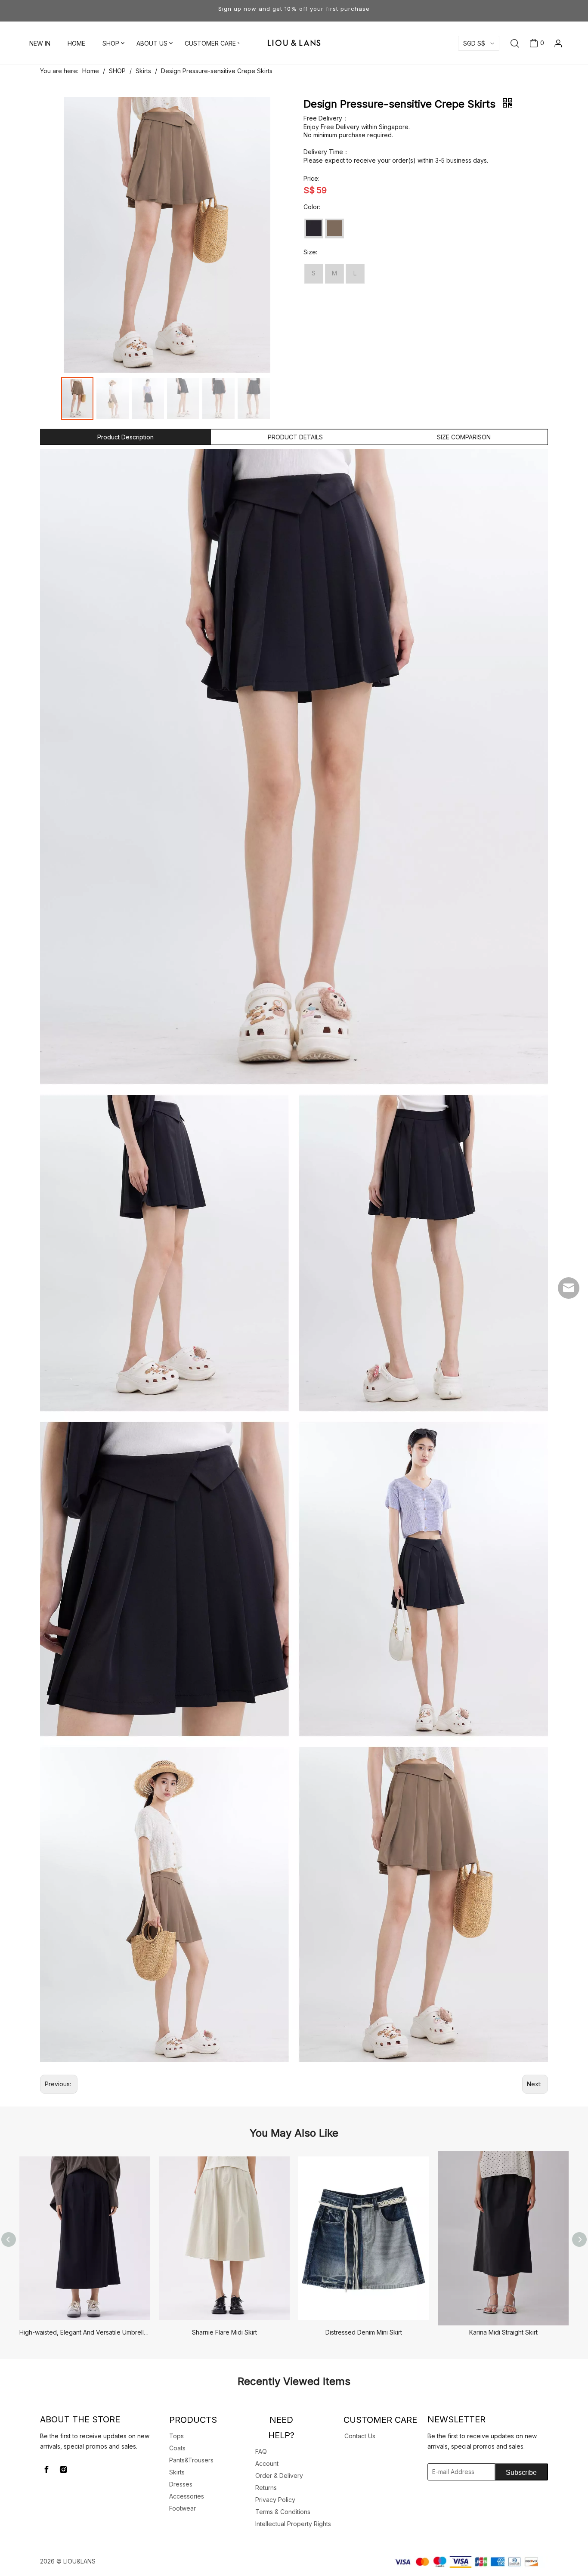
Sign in (545, 66)
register (545, 81)
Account (267, 2463)
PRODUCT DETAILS (295, 437)
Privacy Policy (275, 2500)
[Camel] (334, 228)
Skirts (177, 2472)
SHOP (111, 43)
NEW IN (40, 43)
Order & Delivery (279, 2476)
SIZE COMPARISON (464, 437)
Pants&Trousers (191, 2460)
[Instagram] (63, 2470)
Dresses (181, 2484)
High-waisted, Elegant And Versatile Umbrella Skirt (85, 2332)
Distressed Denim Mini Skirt (364, 2332)
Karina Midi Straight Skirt (503, 2332)
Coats (177, 2448)
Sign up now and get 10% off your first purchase (294, 9)
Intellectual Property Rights (293, 2524)
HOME (76, 43)
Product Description (125, 437)
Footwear (183, 2508)
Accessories (187, 2496)
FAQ (261, 2451)
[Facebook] (46, 2470)
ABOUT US (152, 43)
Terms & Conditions (283, 2512)
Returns (266, 2488)
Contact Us (360, 2436)
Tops (176, 2436)
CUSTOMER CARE (210, 43)
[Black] (314, 228)
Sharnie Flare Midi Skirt (224, 2332)
